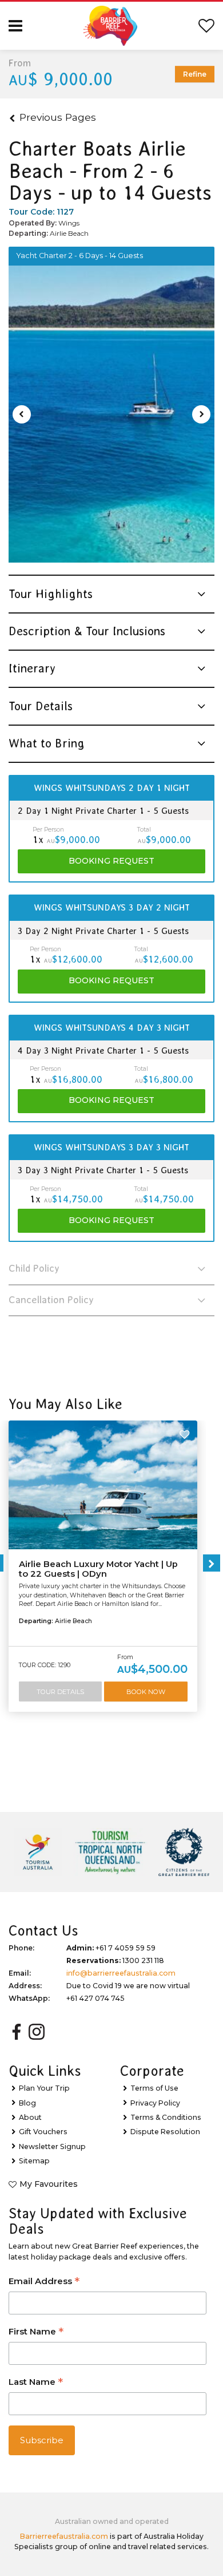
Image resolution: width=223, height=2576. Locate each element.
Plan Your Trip (44, 2088)
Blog (27, 2103)
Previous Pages (58, 117)
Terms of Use (154, 2088)
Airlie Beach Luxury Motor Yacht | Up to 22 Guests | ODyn (98, 1569)
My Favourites (49, 2184)
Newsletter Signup (52, 2146)
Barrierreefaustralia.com (64, 2536)
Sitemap (34, 2161)
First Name (36, 2332)
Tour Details (60, 1692)
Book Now (146, 1692)
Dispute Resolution (165, 2132)
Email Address (44, 2282)
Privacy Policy (155, 2103)
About (30, 2117)
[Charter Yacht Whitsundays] (111, 414)
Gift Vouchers (43, 2132)
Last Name (36, 2383)
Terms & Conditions (166, 2117)
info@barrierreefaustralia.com (121, 1973)
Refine (195, 74)
